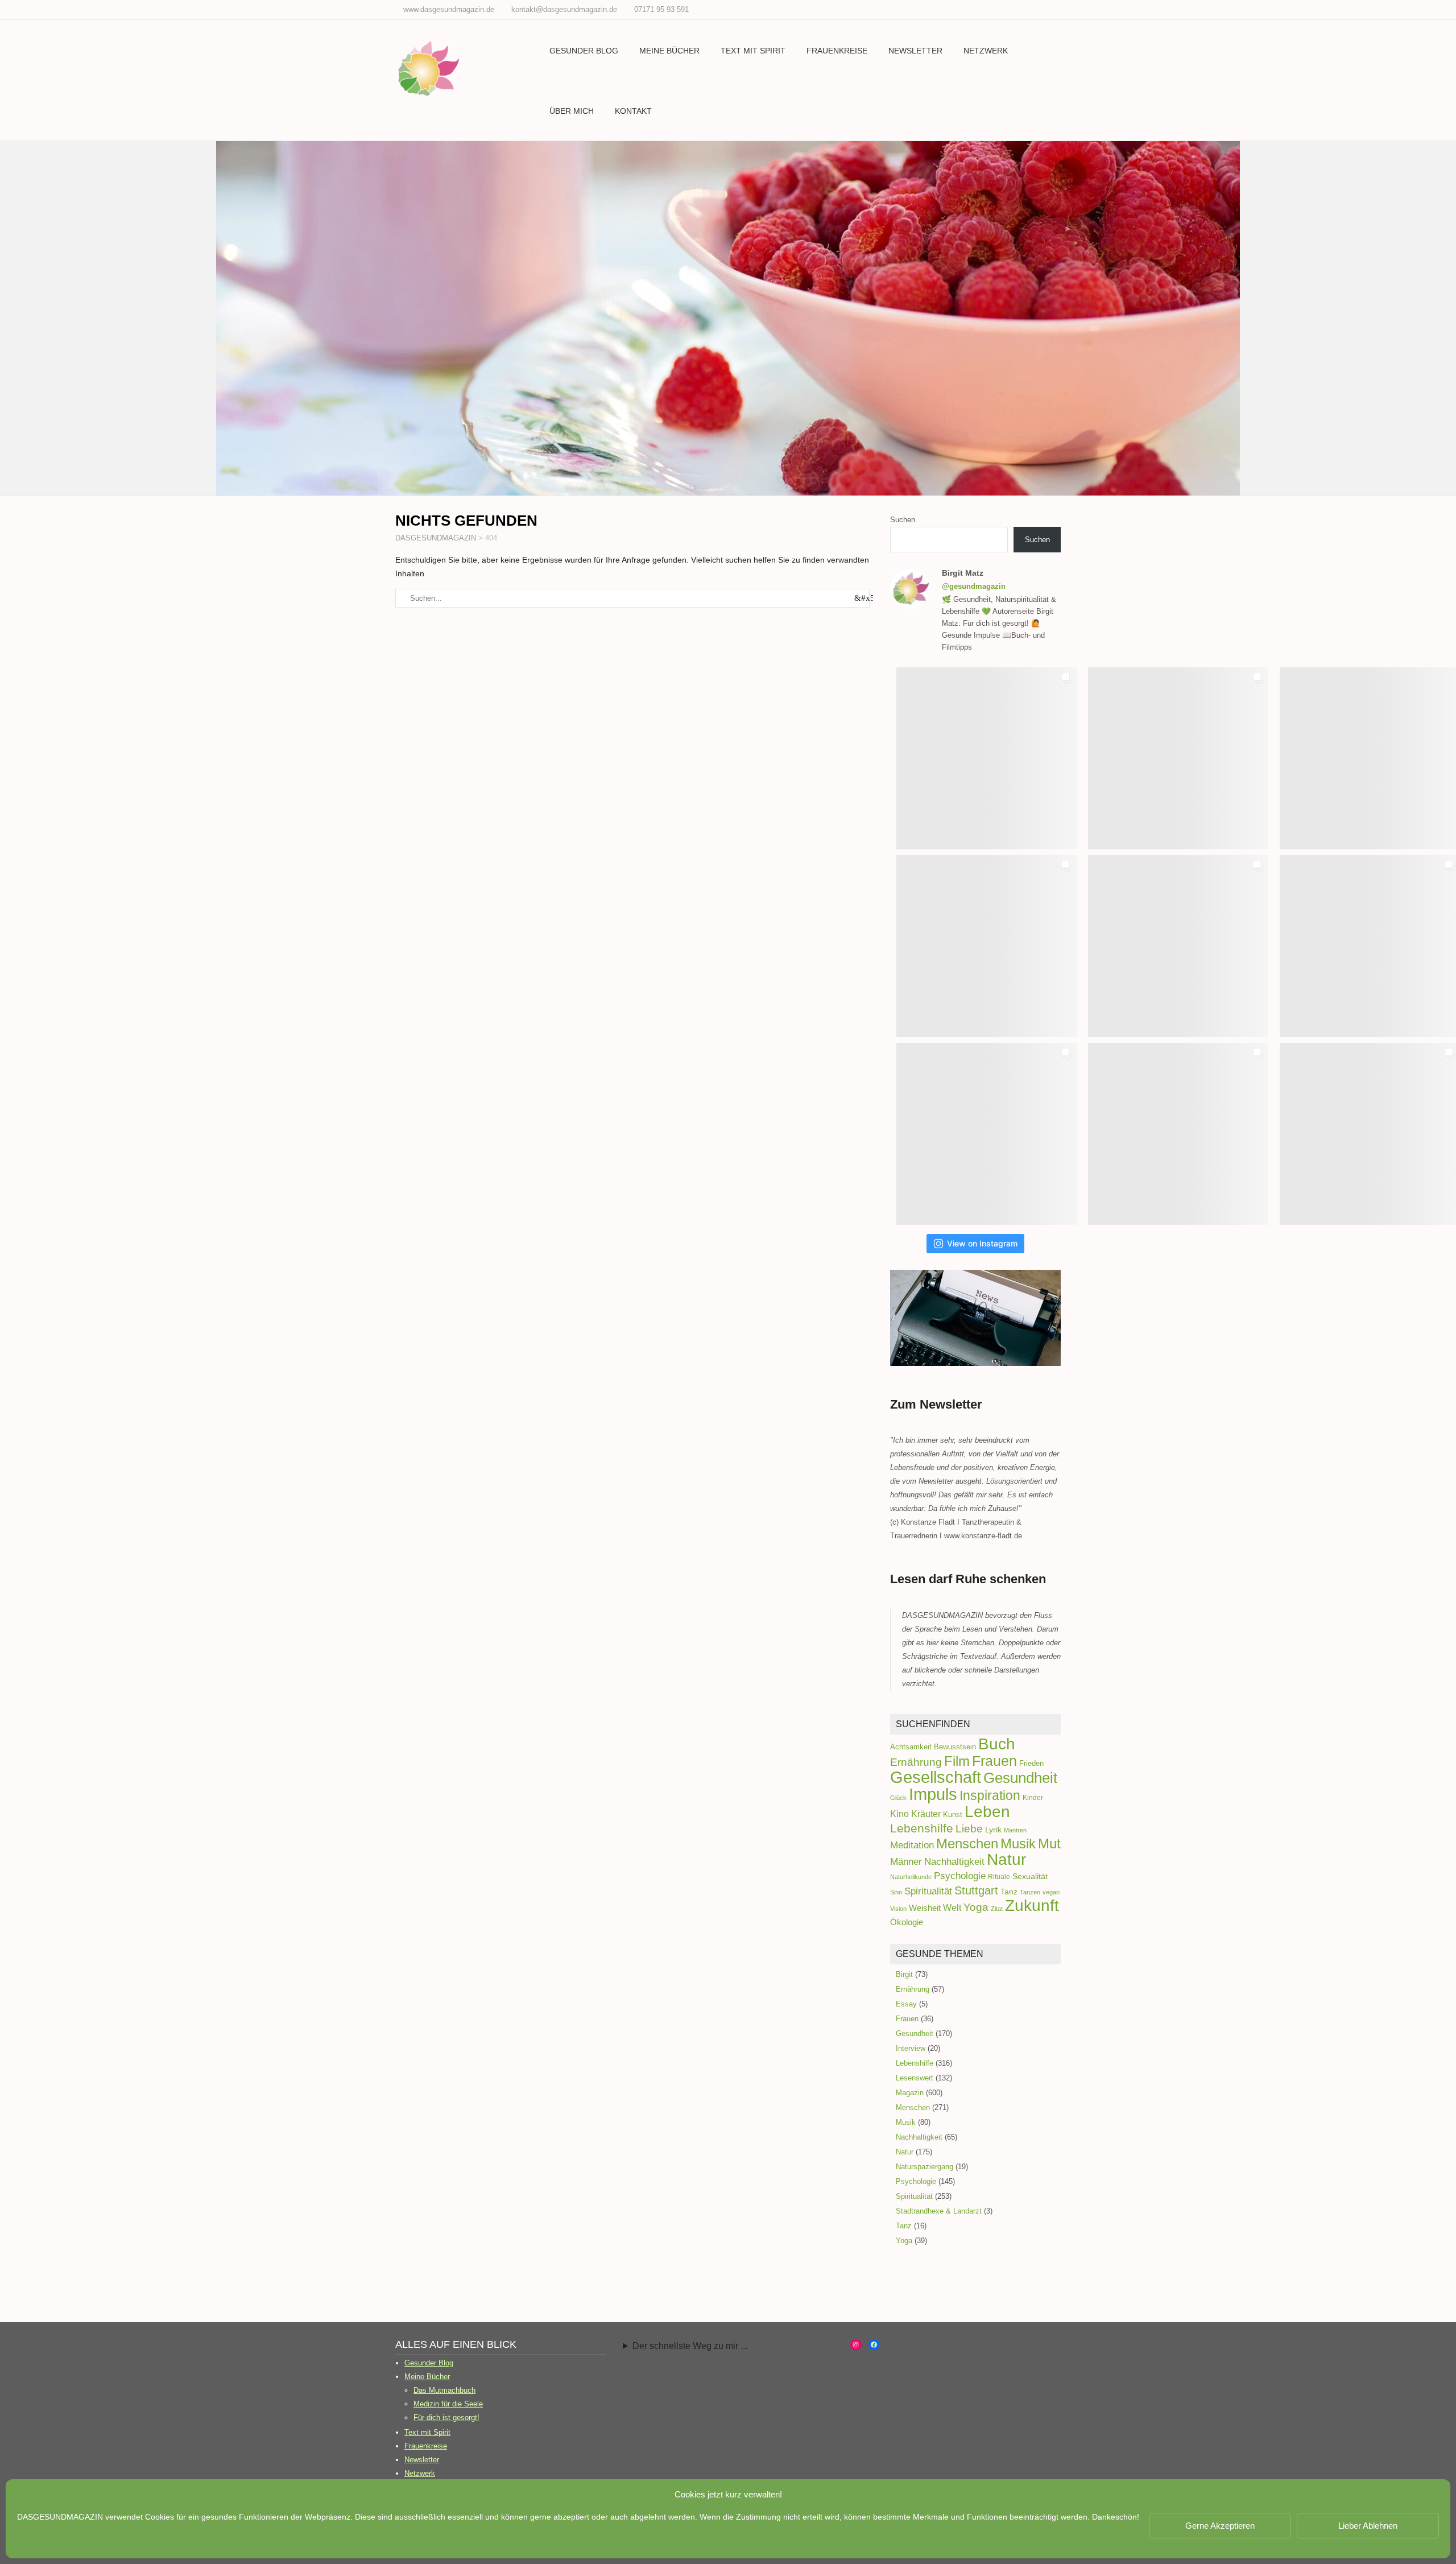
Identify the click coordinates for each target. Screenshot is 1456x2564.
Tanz (1009, 1892)
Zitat (997, 1909)
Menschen (967, 1843)
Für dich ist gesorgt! (446, 2418)
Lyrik (993, 1830)
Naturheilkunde (911, 1877)
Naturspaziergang (925, 2167)
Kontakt (633, 111)
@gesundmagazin (974, 586)
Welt (952, 1907)
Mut (1049, 1844)
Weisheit (925, 1908)
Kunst (953, 1814)
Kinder (1033, 1798)
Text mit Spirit (753, 51)
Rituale (999, 1877)
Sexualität (1030, 1876)
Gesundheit (1020, 1778)
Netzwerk (986, 51)
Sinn (896, 1892)
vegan (1051, 1892)
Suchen (903, 520)
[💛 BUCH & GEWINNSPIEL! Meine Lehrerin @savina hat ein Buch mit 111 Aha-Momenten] (986, 758)
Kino (899, 1814)
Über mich (572, 111)
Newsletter (915, 51)
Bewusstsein (955, 1747)
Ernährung (916, 1762)
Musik (1018, 1843)
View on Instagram (982, 1243)
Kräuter (926, 1814)
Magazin (910, 2093)
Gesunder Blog (584, 51)
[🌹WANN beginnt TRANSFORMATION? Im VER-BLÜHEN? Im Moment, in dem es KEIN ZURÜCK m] (1178, 946)
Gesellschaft (936, 1777)
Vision (898, 1909)
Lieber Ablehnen (1368, 2526)
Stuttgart (976, 1890)
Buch (997, 1744)
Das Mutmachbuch (444, 2390)
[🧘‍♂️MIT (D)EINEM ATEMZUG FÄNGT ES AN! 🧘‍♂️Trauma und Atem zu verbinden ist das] (986, 946)
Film (957, 1761)
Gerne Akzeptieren (1220, 2526)
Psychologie (960, 1876)
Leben (987, 1811)
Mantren (1015, 1830)
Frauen (994, 1761)
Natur (1006, 1859)
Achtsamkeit (911, 1747)
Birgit (904, 1974)
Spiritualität (928, 1891)
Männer (906, 1861)
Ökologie (907, 1922)
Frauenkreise (837, 51)
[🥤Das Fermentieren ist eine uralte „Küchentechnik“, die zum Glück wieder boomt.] (986, 1134)
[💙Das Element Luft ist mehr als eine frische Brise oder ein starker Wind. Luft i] (1178, 1134)
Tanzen (1030, 1892)
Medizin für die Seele (448, 2404)
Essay (906, 2004)
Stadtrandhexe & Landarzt (939, 2211)
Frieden (1031, 1763)
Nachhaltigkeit (954, 1862)
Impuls (933, 1794)
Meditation (912, 1845)
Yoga (976, 1907)
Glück (898, 1798)
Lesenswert (915, 2078)
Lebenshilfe (922, 1828)
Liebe (969, 1828)
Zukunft (1032, 1906)
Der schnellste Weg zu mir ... (690, 2346)
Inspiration (990, 1795)
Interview (911, 2048)
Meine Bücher (669, 51)
